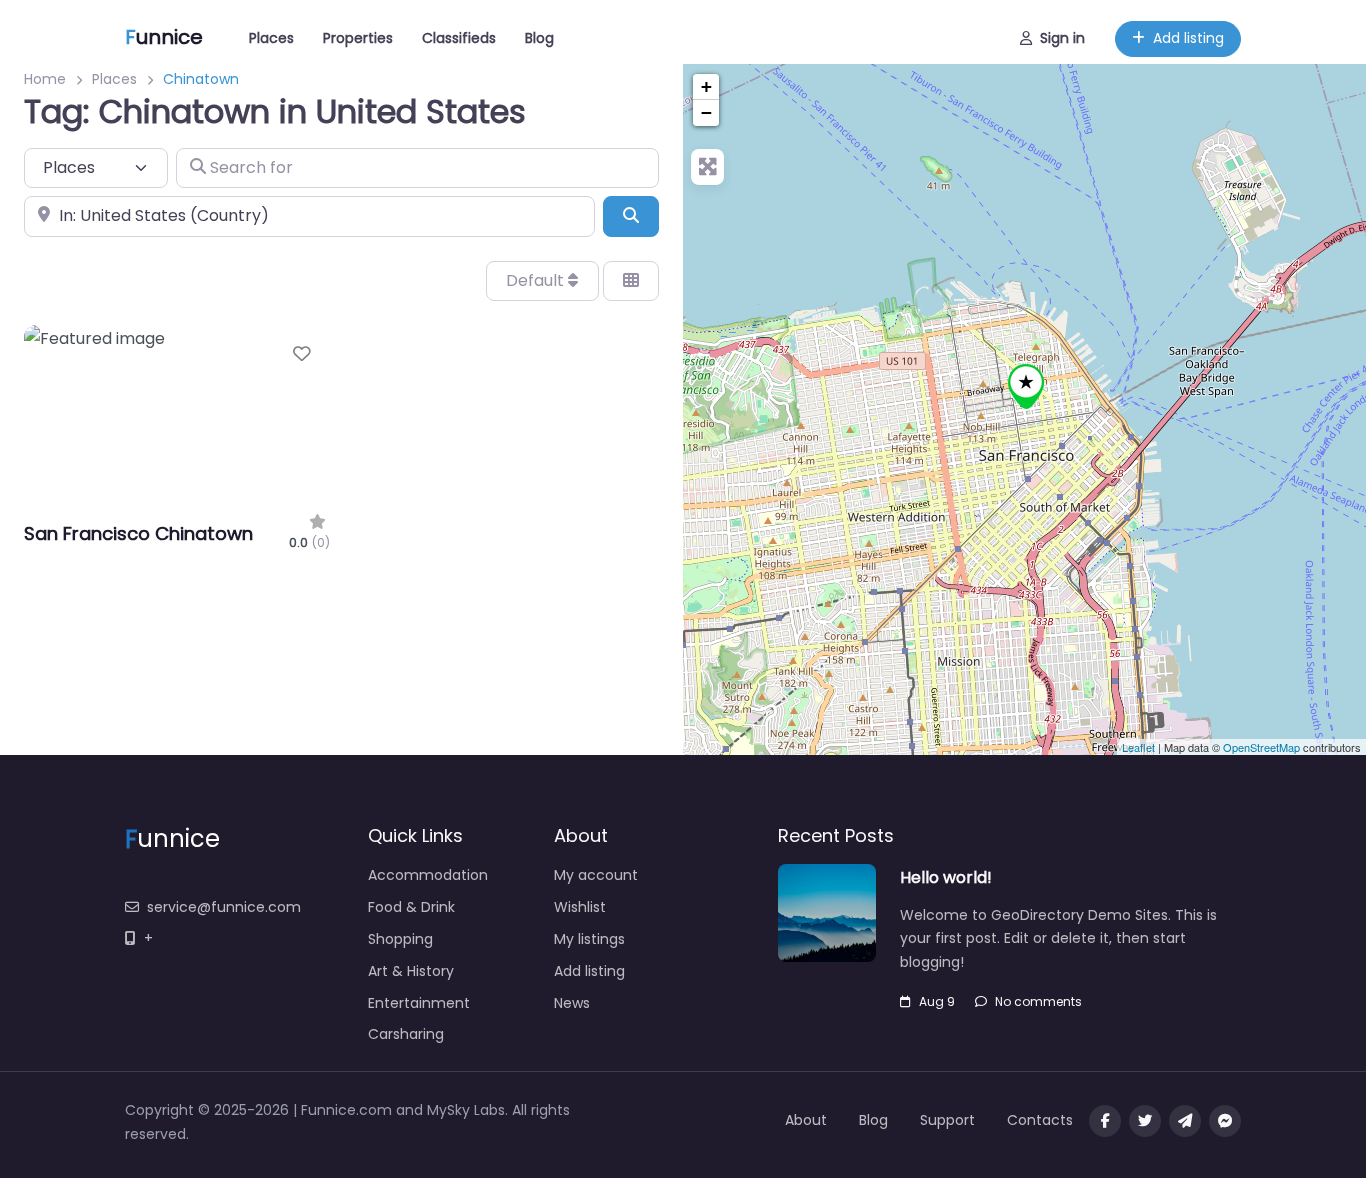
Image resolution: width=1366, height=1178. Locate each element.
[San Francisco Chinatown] (1026, 386)
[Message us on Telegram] (1185, 1121)
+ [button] (706, 86)
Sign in (1062, 38)
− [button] (706, 112)
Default (537, 280)
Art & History (411, 971)
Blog (539, 38)
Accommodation (428, 875)
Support (947, 1120)
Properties (358, 38)
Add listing (1188, 38)
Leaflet (1138, 747)
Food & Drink (411, 907)
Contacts (1040, 1120)
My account (596, 875)
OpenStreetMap (1261, 747)
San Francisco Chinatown (138, 533)
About (806, 1120)
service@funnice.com (224, 907)
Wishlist (580, 907)
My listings (589, 939)
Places (271, 38)
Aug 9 (937, 1001)
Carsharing (406, 1034)
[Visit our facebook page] (1105, 1121)
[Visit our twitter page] (1145, 1121)
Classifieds (459, 38)
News (572, 1003)
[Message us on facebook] (1225, 1121)
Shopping (400, 939)
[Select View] (631, 281)
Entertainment (419, 1003)
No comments (1038, 1001)
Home (45, 79)
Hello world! (946, 877)
